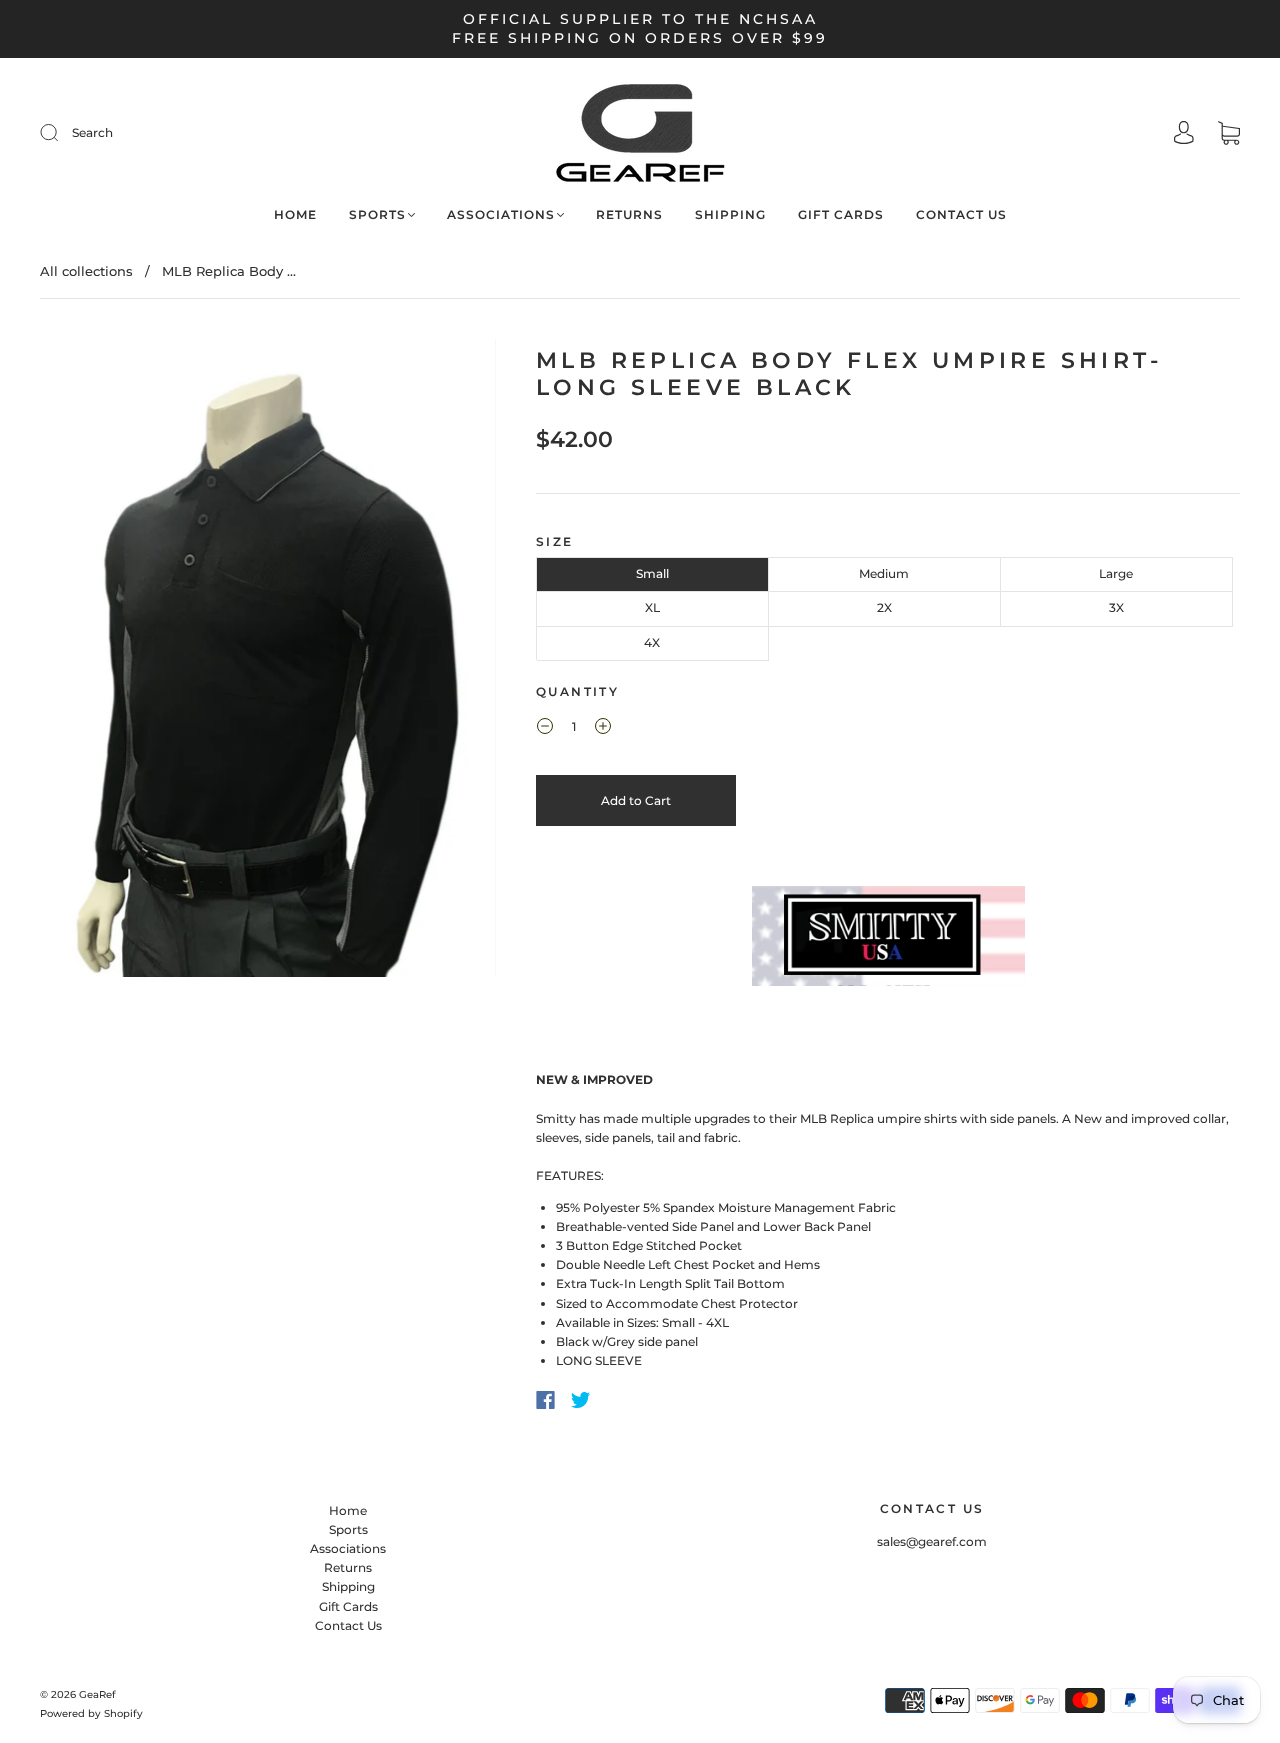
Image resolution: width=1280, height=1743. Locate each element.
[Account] (1184, 134)
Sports (377, 214)
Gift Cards (841, 214)
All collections (86, 271)
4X (652, 642)
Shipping (730, 214)
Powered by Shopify (91, 1713)
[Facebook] (545, 1400)
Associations (501, 214)
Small (652, 573)
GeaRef (97, 1694)
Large (1116, 573)
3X (1116, 607)
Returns (629, 214)
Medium (884, 573)
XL (652, 607)
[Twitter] (581, 1400)
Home (295, 214)
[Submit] (183, 132)
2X (884, 607)
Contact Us (961, 214)
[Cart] (1229, 135)
